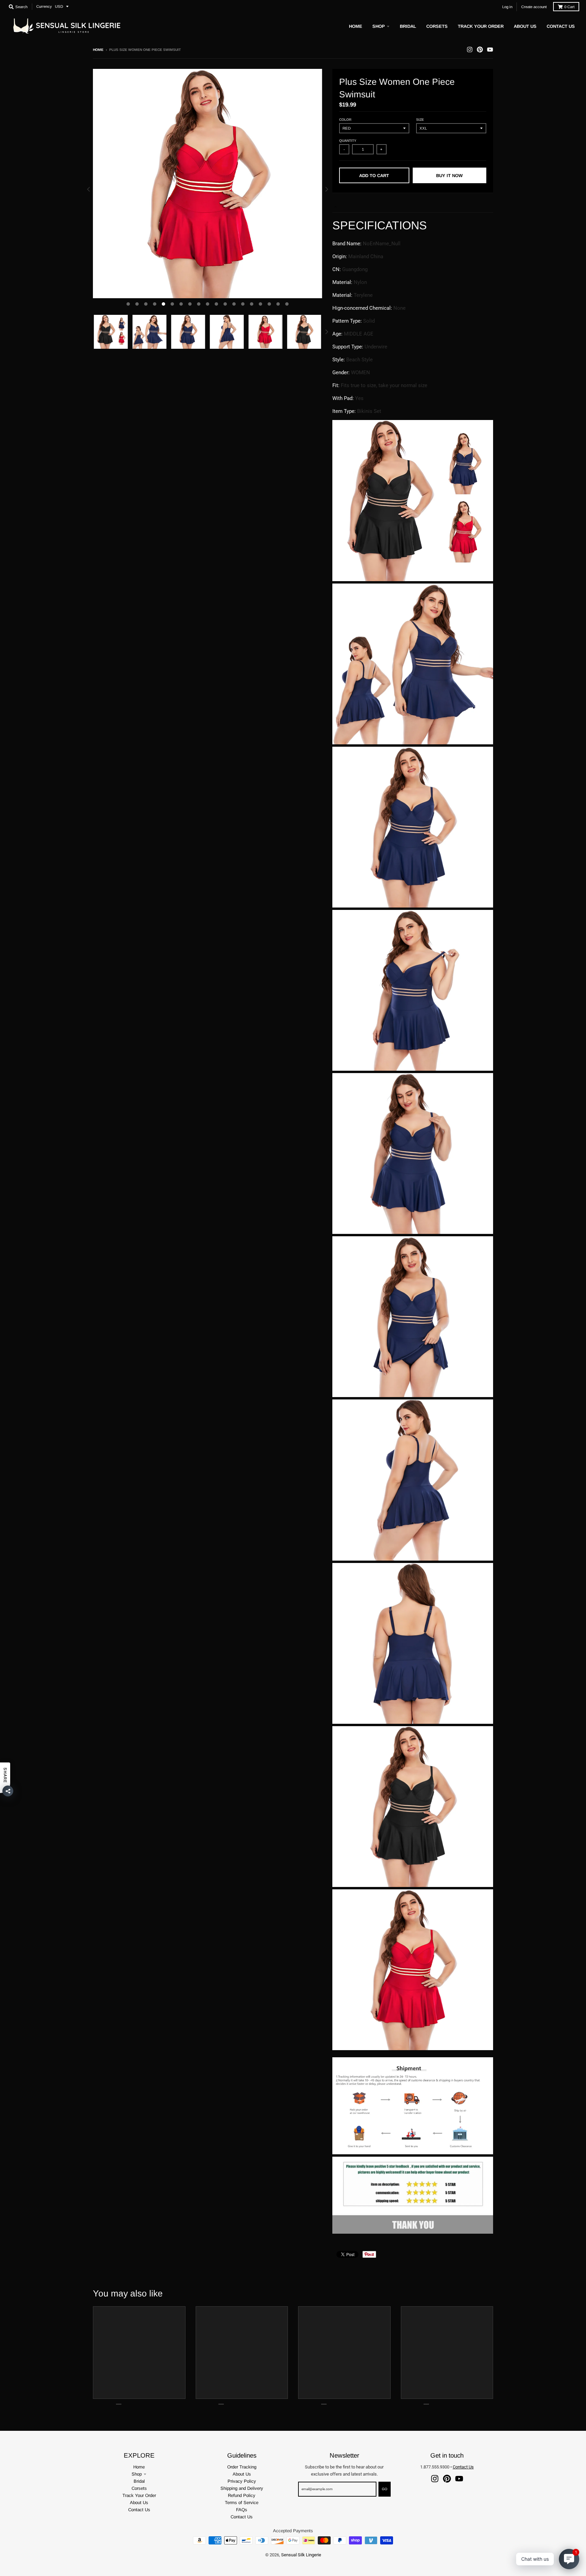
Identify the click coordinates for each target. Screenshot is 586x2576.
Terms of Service (242, 2503)
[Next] (326, 189)
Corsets (139, 2488)
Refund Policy (242, 2495)
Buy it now (449, 176)
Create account (534, 7)
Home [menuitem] (356, 26)
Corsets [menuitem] (437, 26)
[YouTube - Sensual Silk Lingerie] (490, 50)
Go (385, 2489)
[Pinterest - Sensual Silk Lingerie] (480, 50)
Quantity (348, 141)
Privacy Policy (242, 2481)
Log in (507, 7)
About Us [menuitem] (525, 26)
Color (345, 120)
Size (420, 120)
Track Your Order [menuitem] (481, 26)
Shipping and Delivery (242, 2488)
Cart (569, 7)
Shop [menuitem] (379, 26)
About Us (139, 2503)
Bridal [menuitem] (408, 26)
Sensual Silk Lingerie (301, 2555)
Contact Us (139, 2510)
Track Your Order (139, 2495)
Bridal (139, 2481)
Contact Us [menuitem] (561, 26)
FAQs (242, 2510)
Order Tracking (242, 2467)
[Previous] (89, 189)
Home (98, 50)
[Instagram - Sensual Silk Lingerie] (470, 50)
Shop (137, 2474)
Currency (44, 6)
